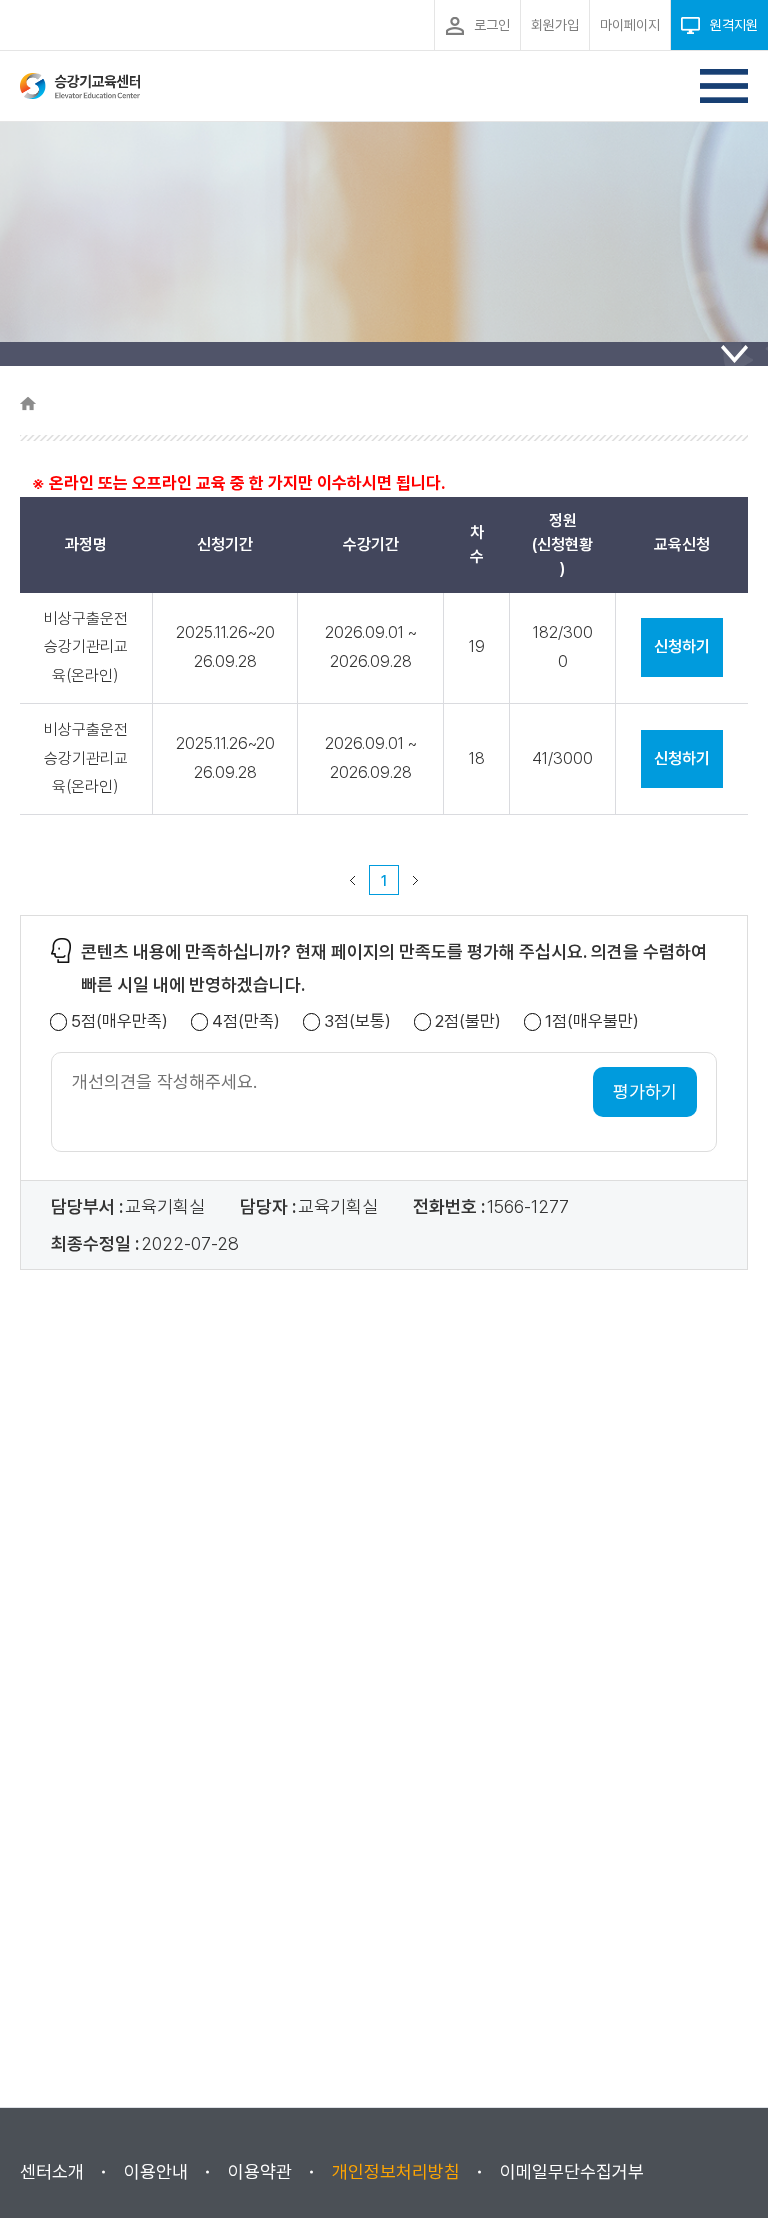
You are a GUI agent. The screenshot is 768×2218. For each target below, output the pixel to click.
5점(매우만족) (119, 1021)
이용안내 (156, 2171)
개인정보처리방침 (396, 2171)
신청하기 (682, 646)
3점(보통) (357, 1021)
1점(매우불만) (592, 1021)
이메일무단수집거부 (572, 2171)
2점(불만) (468, 1021)
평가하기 (645, 1091)
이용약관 (260, 2171)
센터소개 (52, 2171)
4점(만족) (246, 1021)
